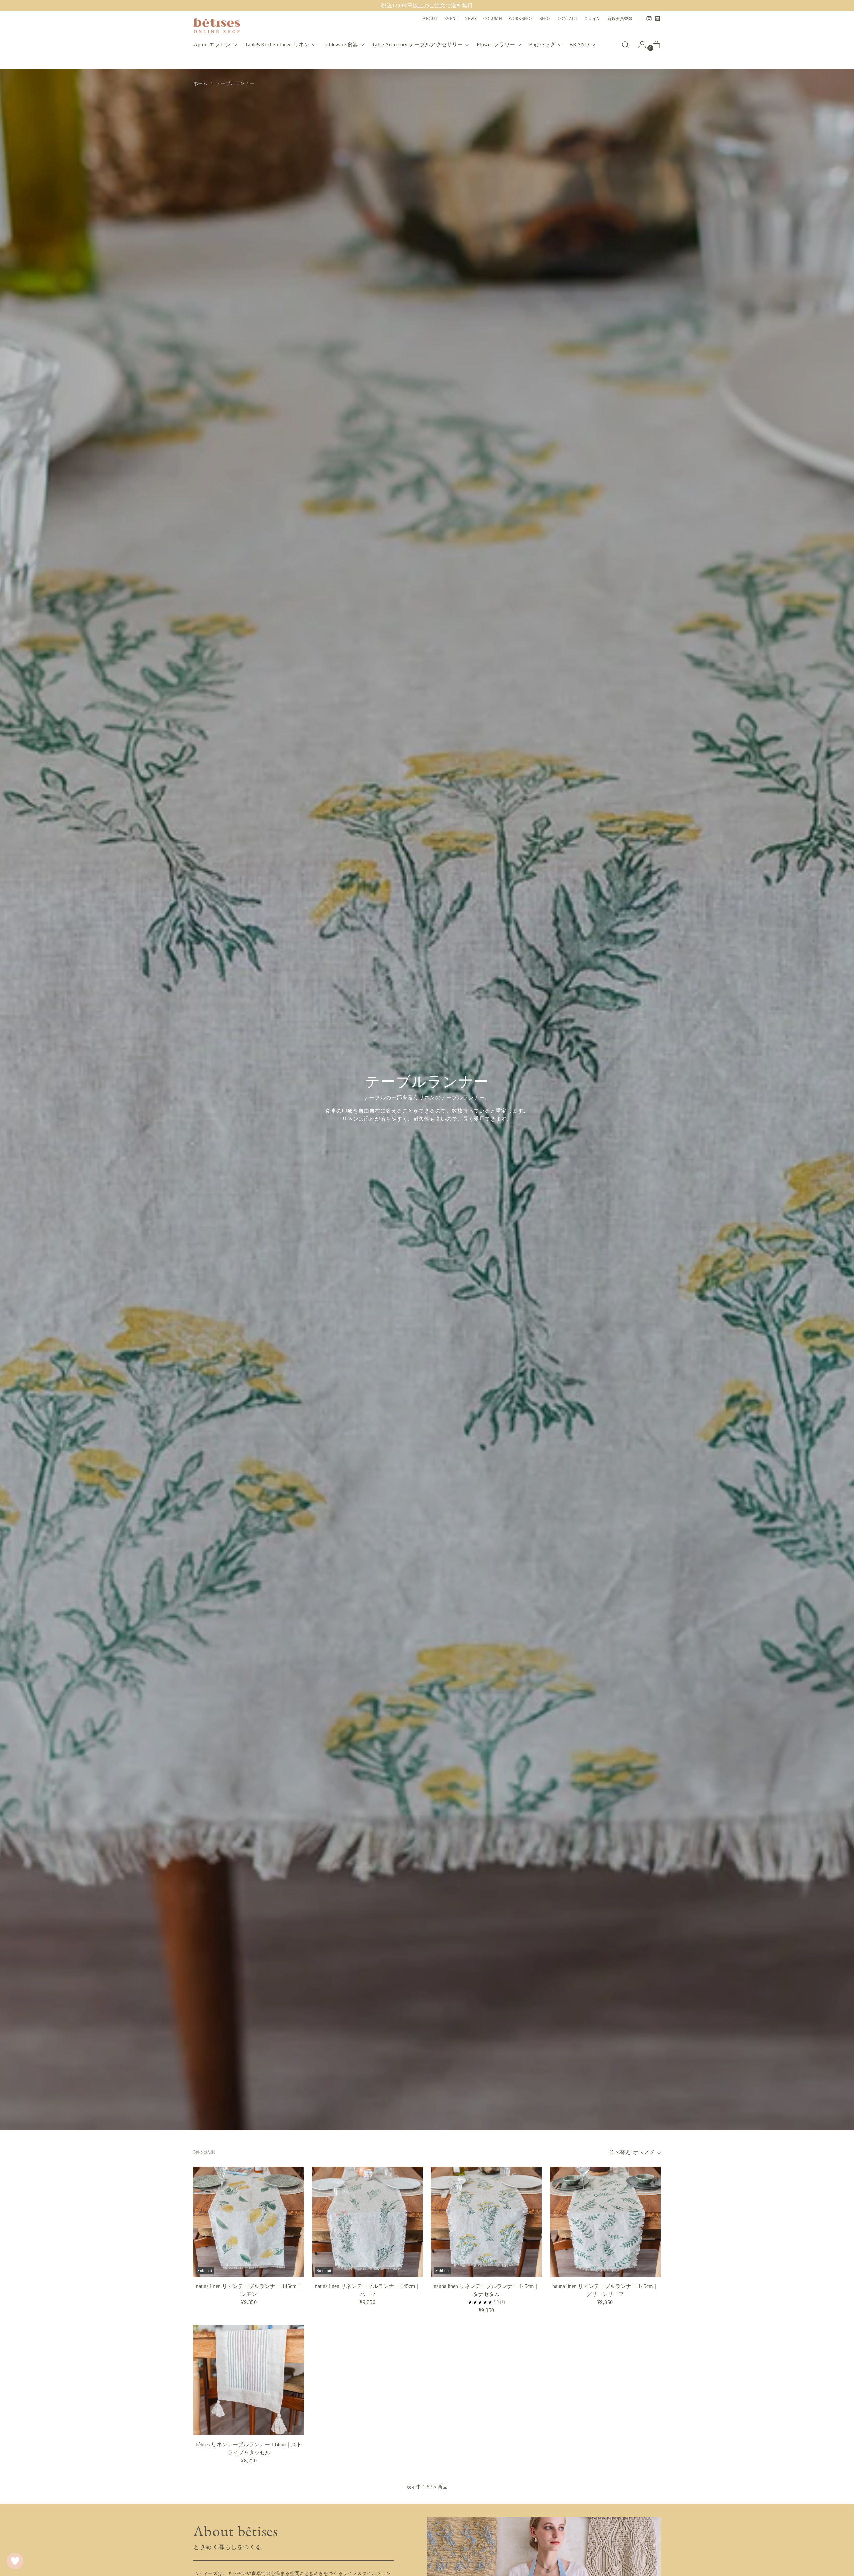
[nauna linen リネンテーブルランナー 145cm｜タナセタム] (486, 2222)
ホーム (201, 83)
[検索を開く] (625, 45)
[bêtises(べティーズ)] (217, 26)
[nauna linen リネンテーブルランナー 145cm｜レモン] (249, 2222)
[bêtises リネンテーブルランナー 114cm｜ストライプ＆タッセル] (249, 2380)
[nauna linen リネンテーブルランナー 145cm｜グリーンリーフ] (605, 2222)
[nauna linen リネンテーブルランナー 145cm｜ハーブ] (367, 2222)
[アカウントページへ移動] (639, 45)
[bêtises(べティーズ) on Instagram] (649, 19)
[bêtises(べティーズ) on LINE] (658, 19)
